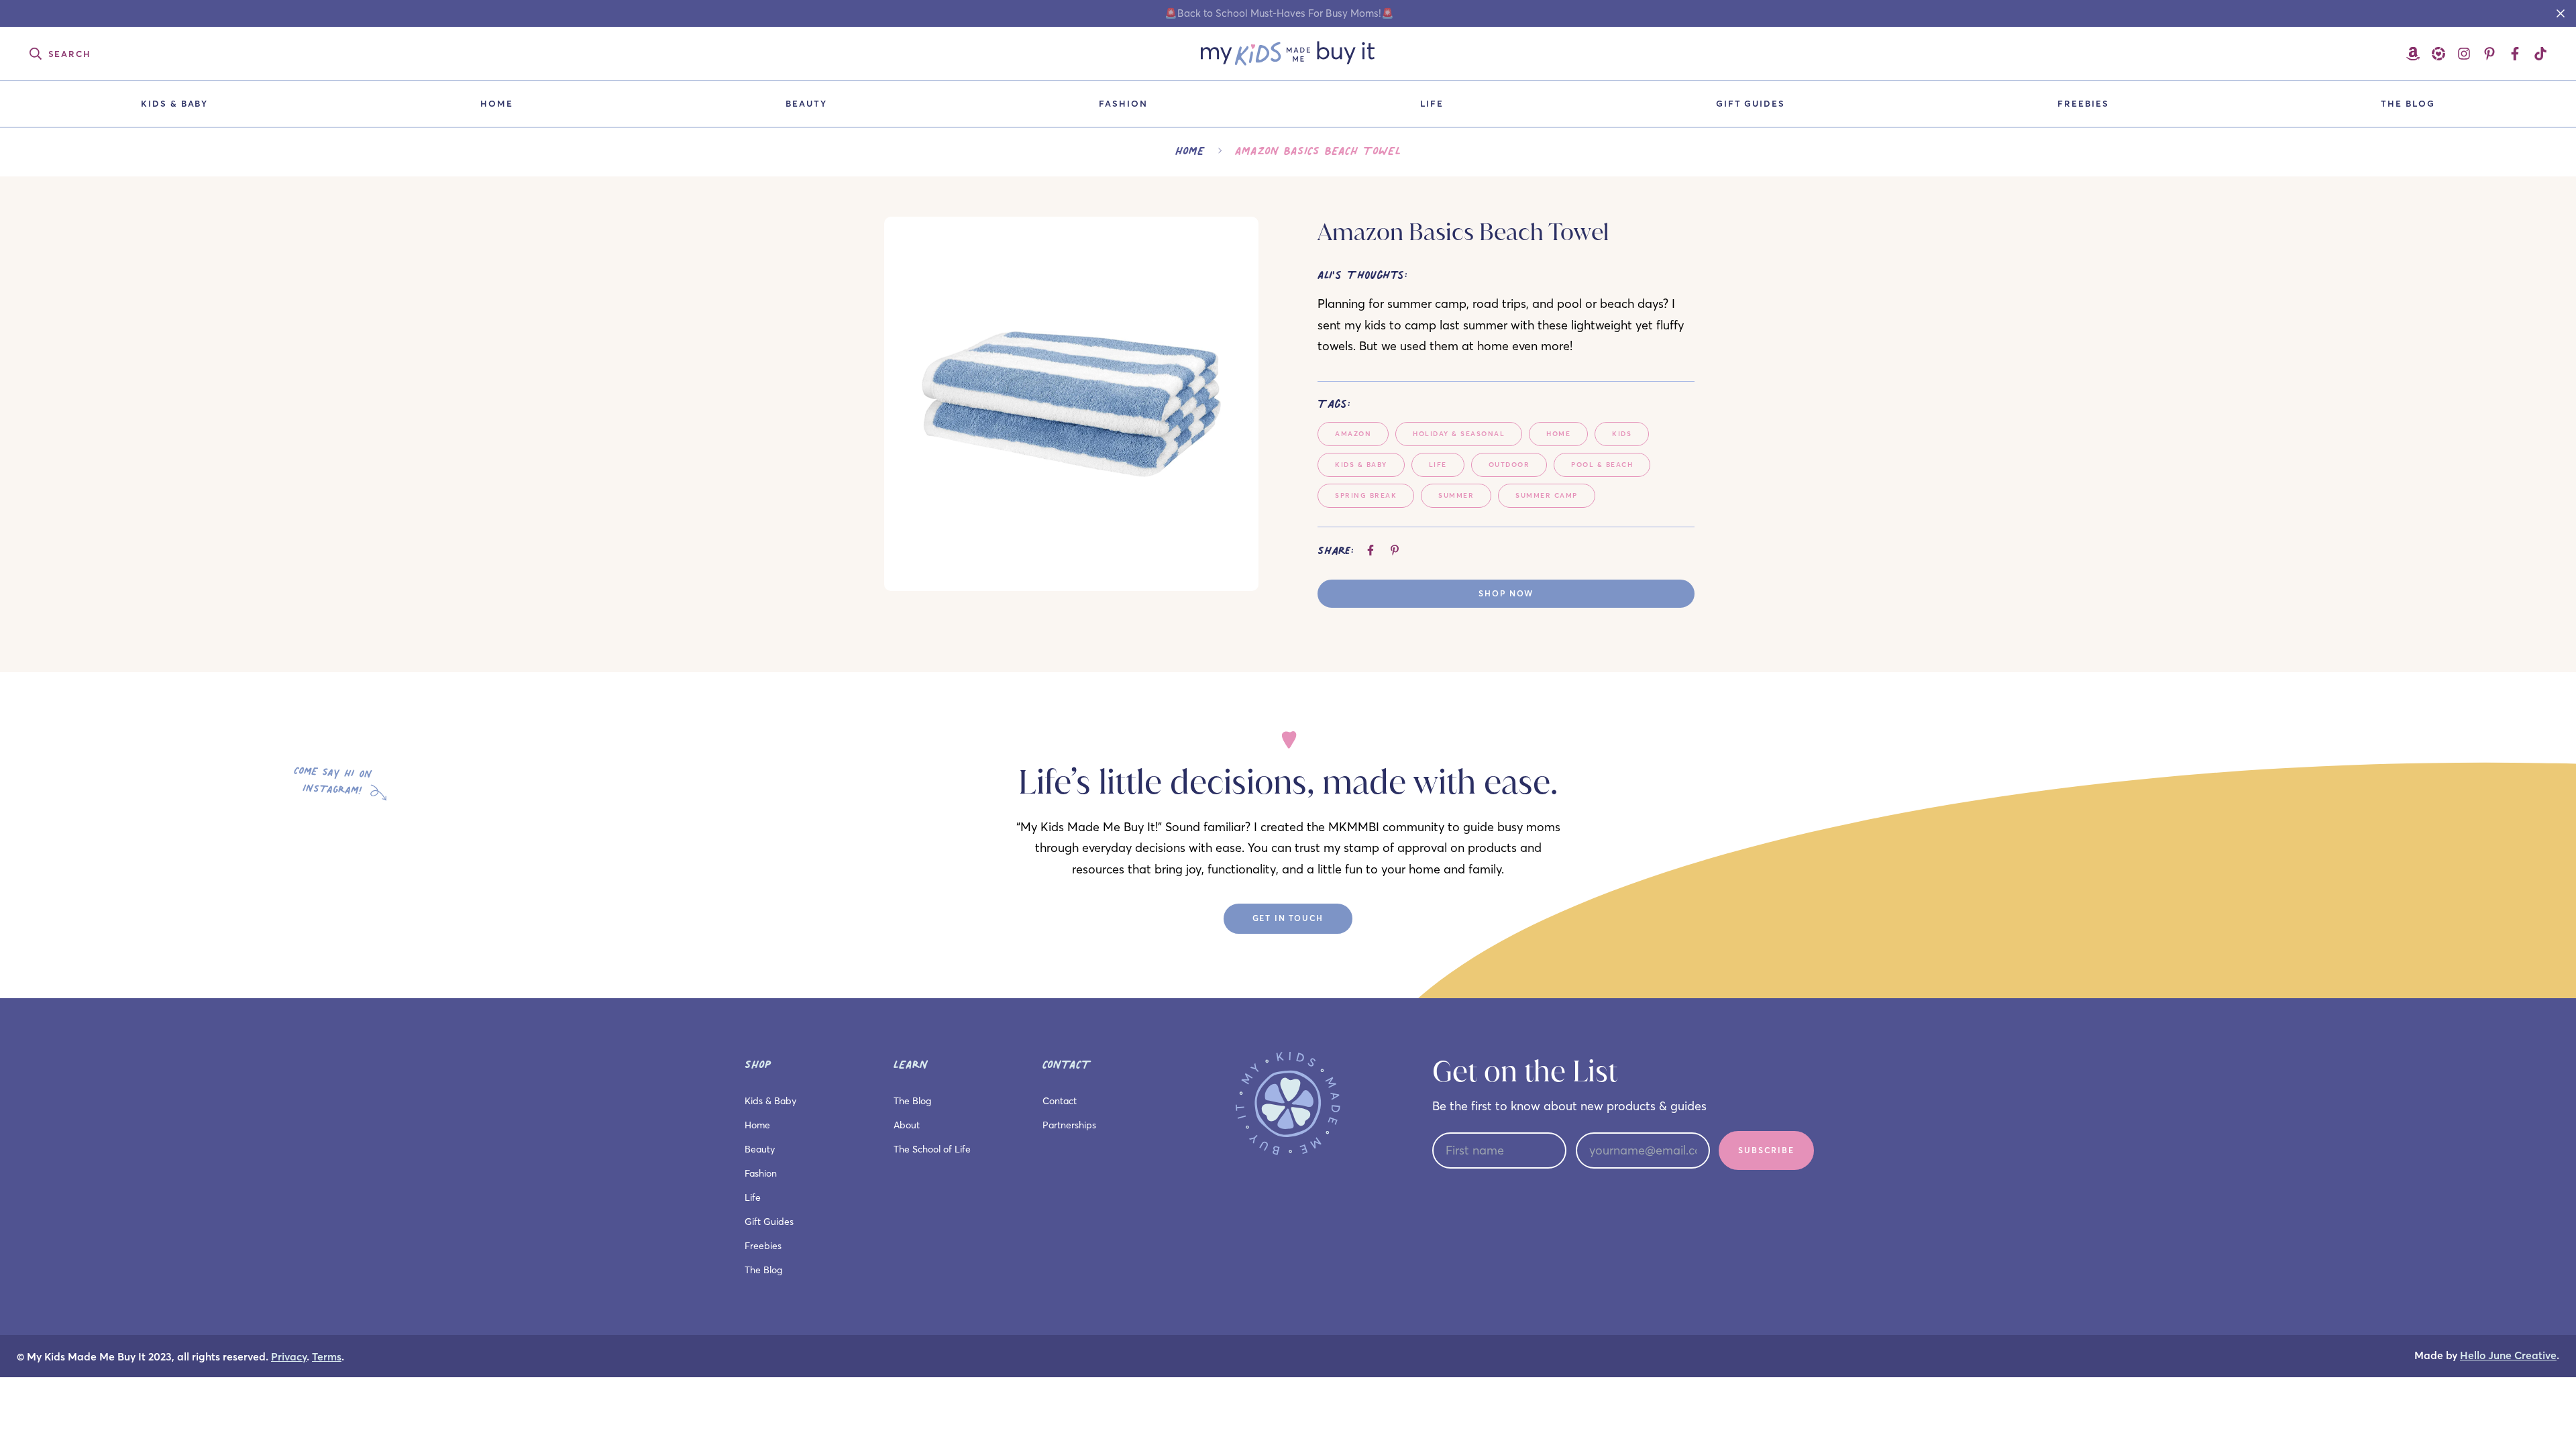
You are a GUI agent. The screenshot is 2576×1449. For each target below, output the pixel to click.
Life (1432, 103)
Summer (1456, 495)
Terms (327, 1357)
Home (497, 103)
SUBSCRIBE (1766, 1150)
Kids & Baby (174, 103)
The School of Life (932, 1149)
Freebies (2083, 103)
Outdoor (1509, 465)
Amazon (1353, 434)
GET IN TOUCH (1288, 918)
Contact (1060, 1101)
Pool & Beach (1602, 465)
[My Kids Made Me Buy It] (1288, 54)
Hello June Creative (2508, 1355)
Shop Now (1506, 593)
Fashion (1123, 103)
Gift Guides (1751, 103)
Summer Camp (1547, 495)
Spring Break (1366, 495)
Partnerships (1069, 1125)
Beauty (806, 103)
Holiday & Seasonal (1459, 434)
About (907, 1125)
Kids (1622, 434)
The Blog (2408, 103)
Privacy (289, 1357)
